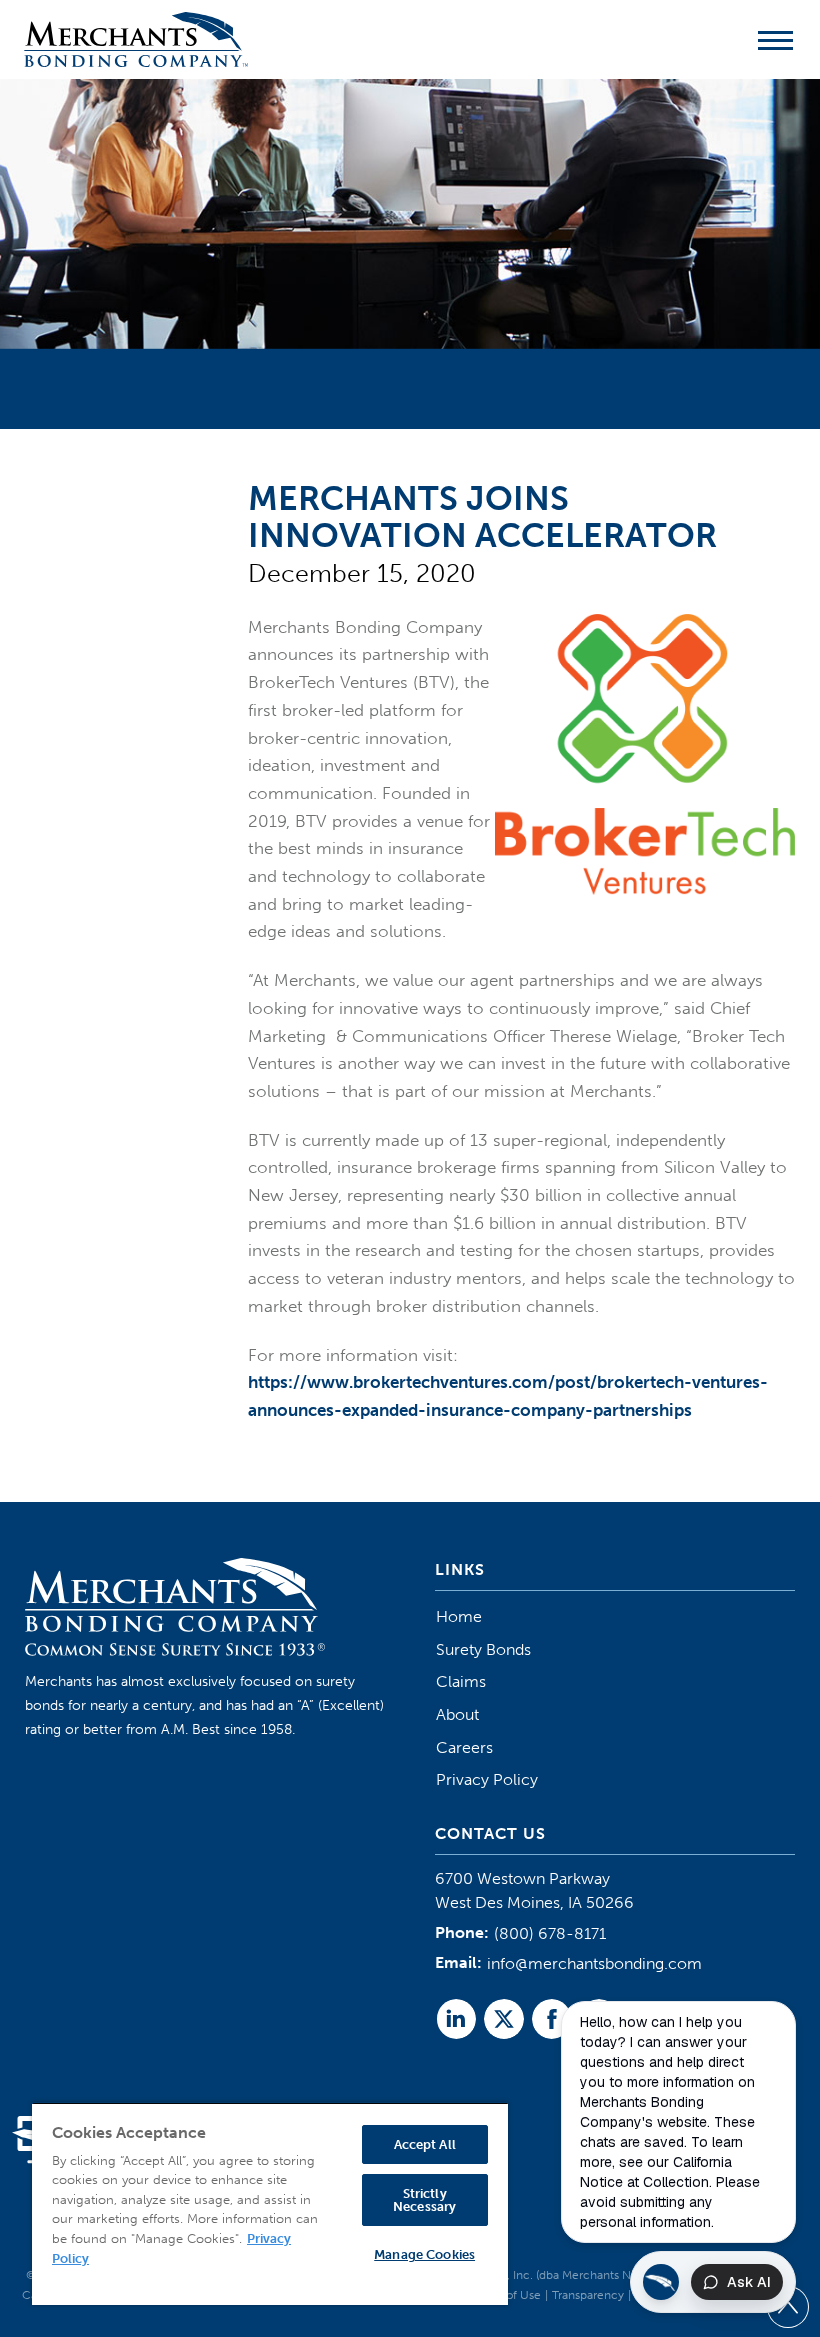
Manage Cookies (424, 2254)
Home (459, 1616)
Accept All (425, 2144)
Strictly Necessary (424, 2200)
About (457, 1714)
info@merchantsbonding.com (594, 1963)
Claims (461, 1681)
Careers (464, 1747)
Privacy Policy (487, 1779)
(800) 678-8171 (550, 1933)
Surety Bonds (483, 1649)
